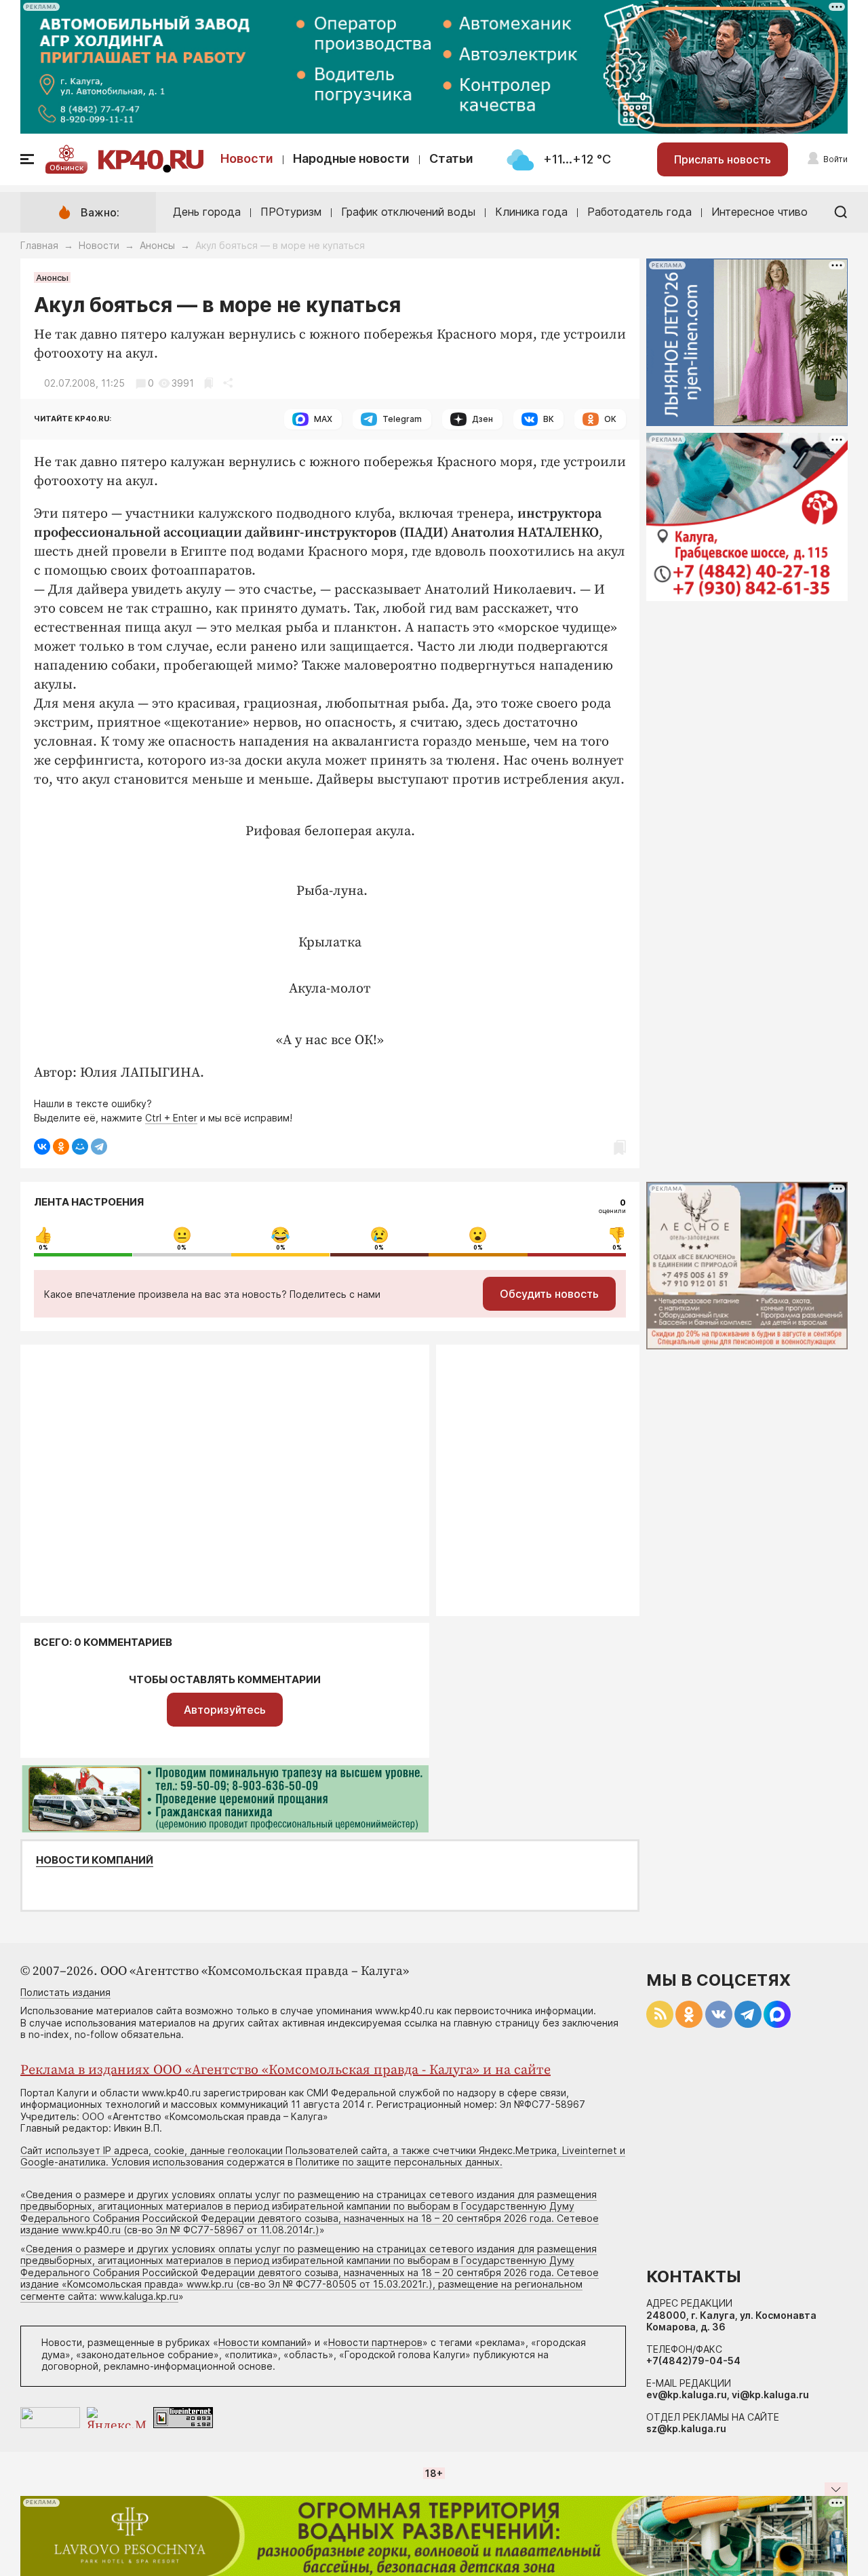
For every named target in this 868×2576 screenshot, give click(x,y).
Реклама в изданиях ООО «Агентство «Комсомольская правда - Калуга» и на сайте (285, 2070)
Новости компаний (95, 1860)
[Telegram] (99, 1147)
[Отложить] (209, 383)
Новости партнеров (375, 2342)
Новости (247, 158)
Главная (39, 245)
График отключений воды (408, 212)
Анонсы (157, 245)
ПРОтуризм (291, 212)
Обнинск (66, 168)
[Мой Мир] (80, 1147)
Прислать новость (723, 159)
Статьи (451, 158)
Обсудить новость (549, 1294)
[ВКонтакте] (42, 1147)
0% (43, 1248)
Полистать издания (65, 1992)
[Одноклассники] (61, 1147)
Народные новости (351, 158)
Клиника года (531, 212)
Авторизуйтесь (225, 1710)
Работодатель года (639, 212)
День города (207, 212)
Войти (835, 159)
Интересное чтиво (759, 212)
